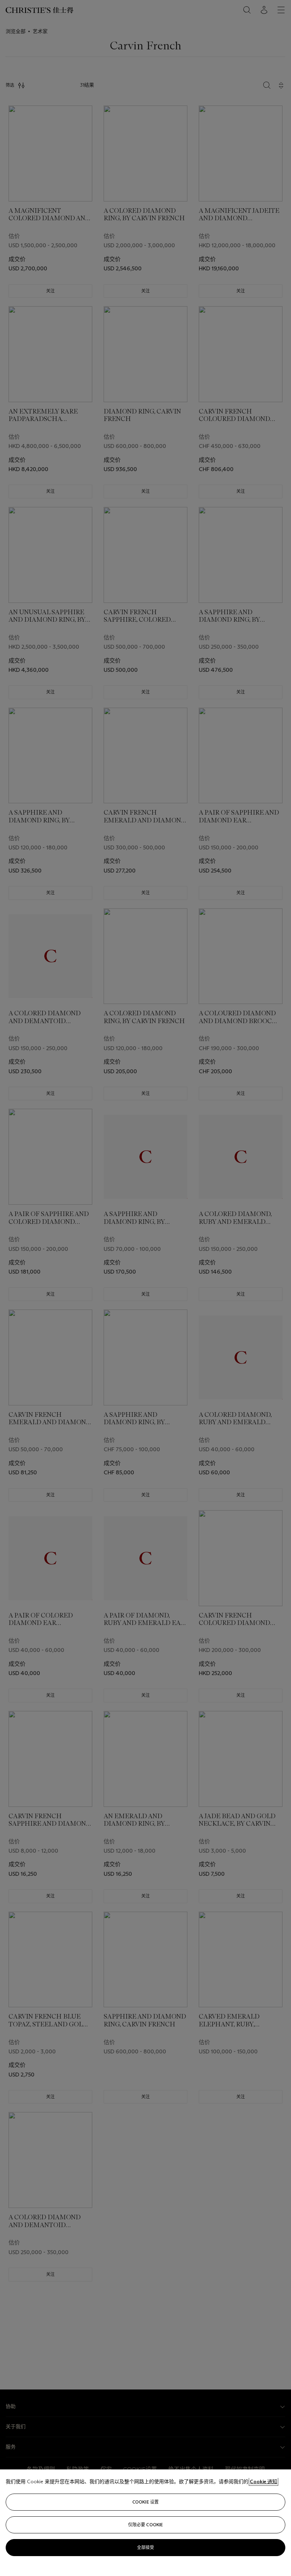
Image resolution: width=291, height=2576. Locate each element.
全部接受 (145, 2547)
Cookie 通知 (263, 2482)
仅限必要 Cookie (145, 2525)
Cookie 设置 (145, 2502)
